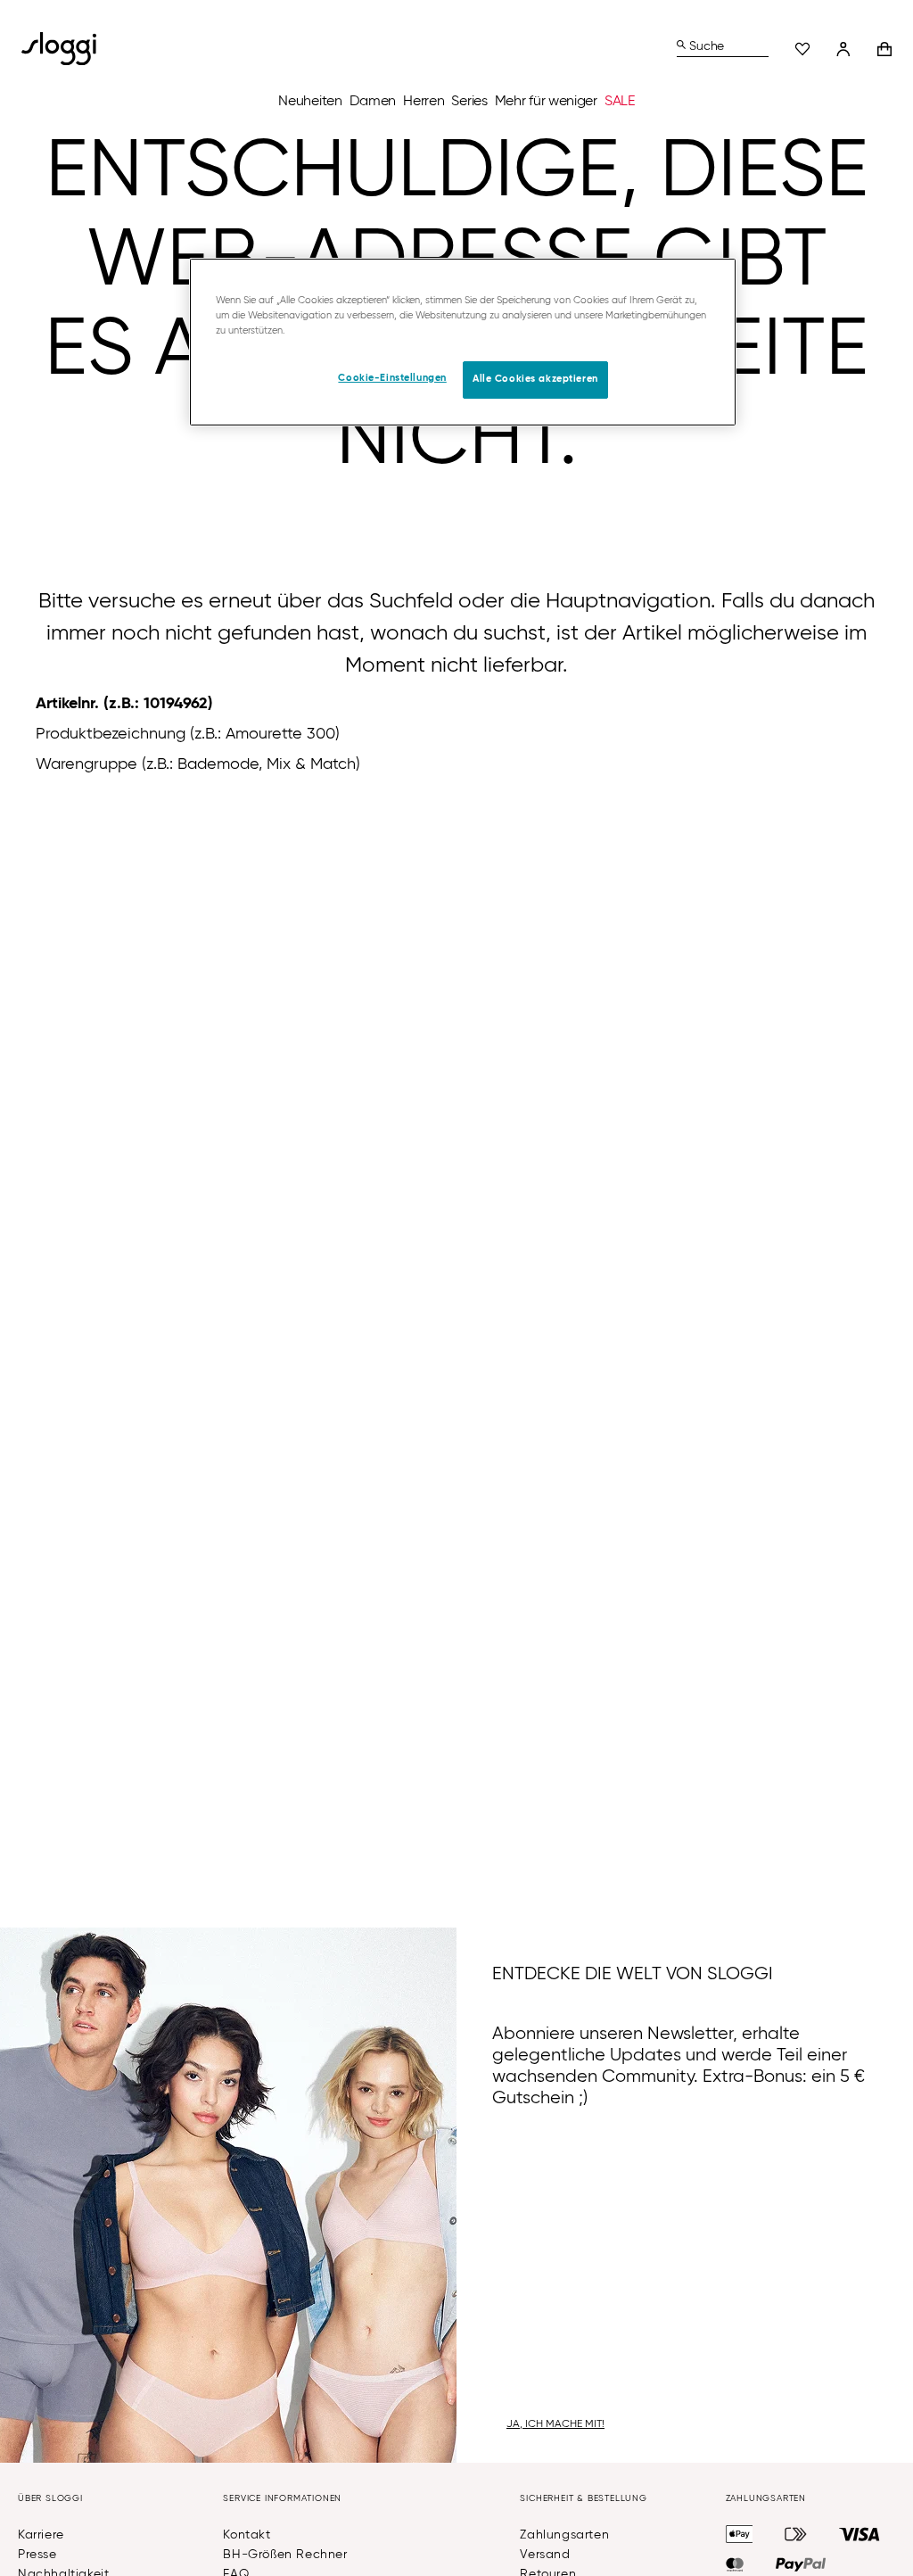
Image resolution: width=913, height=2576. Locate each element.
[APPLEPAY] (740, 2534)
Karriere (41, 2535)
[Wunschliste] (802, 49)
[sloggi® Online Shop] (66, 49)
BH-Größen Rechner (285, 2555)
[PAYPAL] (801, 2564)
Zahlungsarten (564, 2535)
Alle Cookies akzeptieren (535, 379)
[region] (463, 342)
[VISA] (860, 2534)
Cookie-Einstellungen (392, 378)
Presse (37, 2555)
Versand (545, 2555)
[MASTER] (735, 2564)
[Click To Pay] (796, 2534)
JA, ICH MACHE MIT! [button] (555, 2424)
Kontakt (247, 2535)
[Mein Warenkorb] (884, 49)
